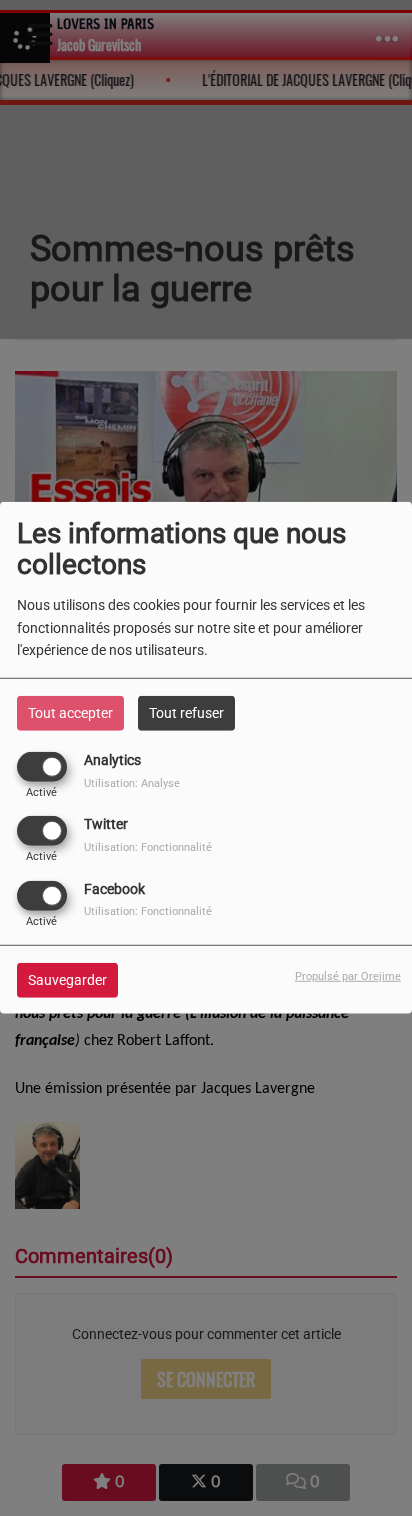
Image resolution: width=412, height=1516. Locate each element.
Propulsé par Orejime (348, 975)
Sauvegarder (67, 979)
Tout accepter (70, 713)
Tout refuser (186, 713)
